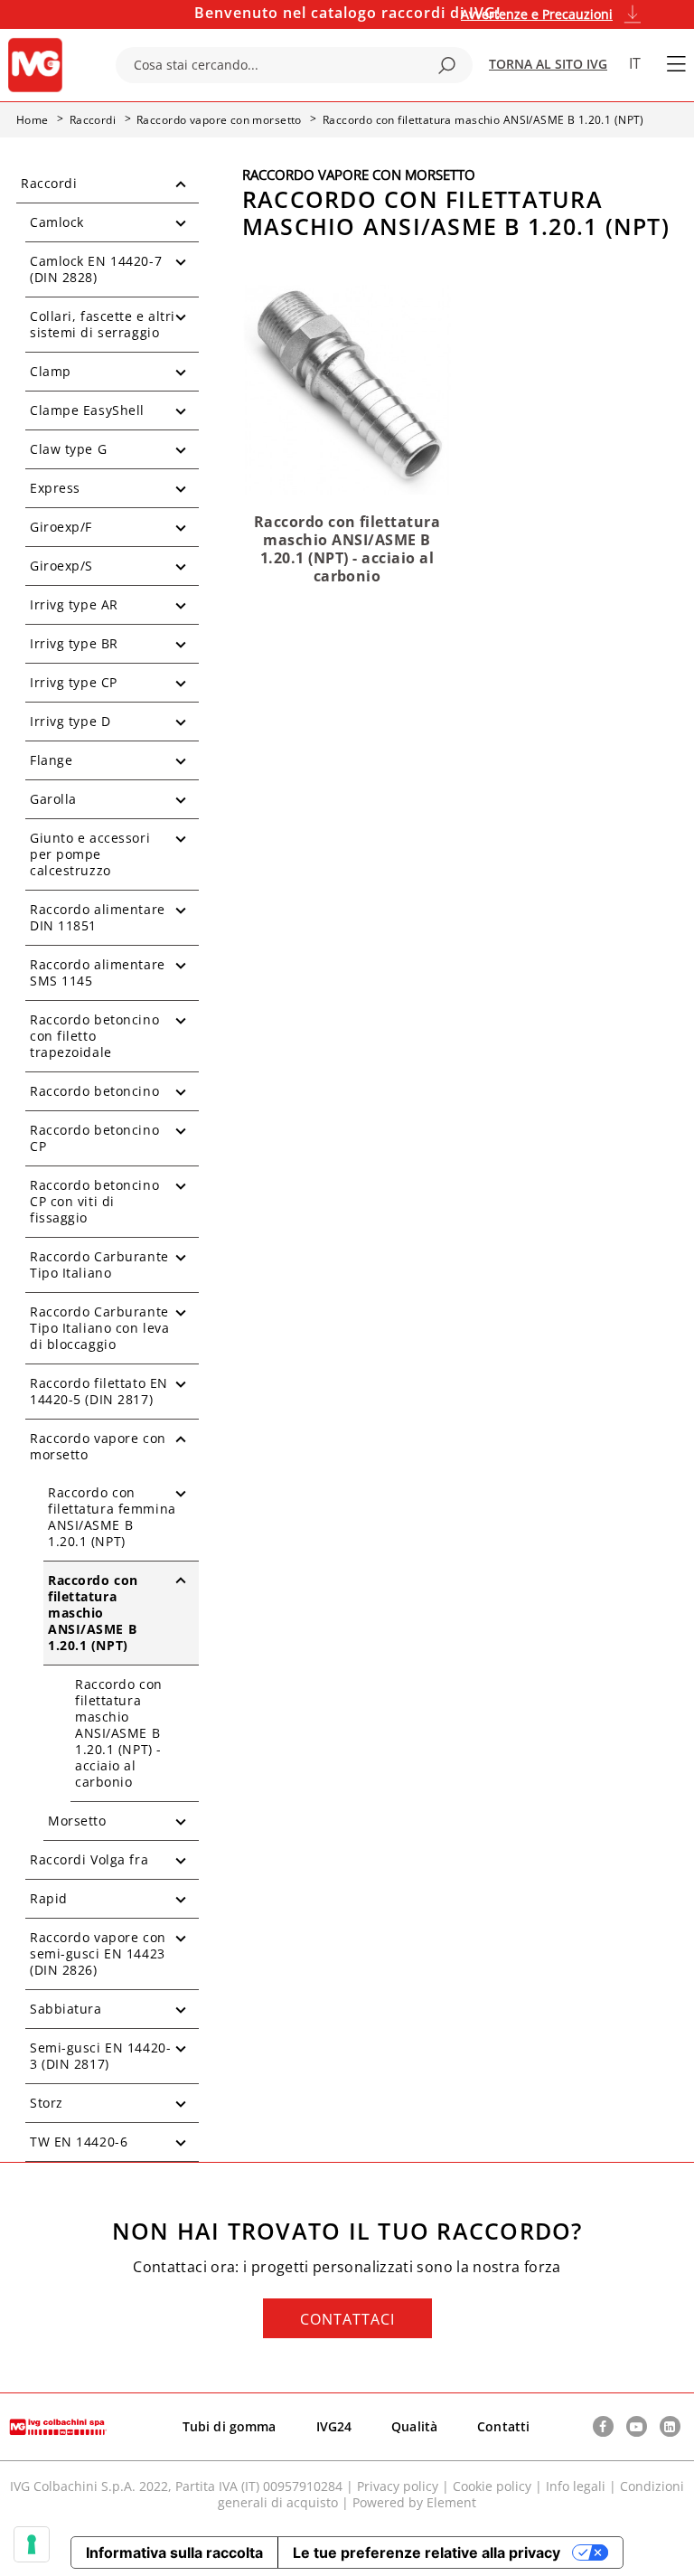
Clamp (51, 371)
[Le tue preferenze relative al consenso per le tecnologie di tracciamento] (32, 2544)
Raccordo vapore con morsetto (98, 1446)
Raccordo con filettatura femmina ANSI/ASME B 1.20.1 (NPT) (112, 1517)
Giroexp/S (61, 566)
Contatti (503, 2426)
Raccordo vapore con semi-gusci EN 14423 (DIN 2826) (98, 1953)
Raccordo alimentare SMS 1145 (98, 972)
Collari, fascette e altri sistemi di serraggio (103, 324)
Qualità (414, 2426)
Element (451, 2502)
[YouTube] (637, 2426)
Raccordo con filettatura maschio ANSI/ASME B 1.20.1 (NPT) (93, 1613)
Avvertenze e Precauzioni (537, 14)
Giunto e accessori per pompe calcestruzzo (90, 854)
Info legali (576, 2486)
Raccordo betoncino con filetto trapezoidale (94, 1036)
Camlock (57, 222)
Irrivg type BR (74, 643)
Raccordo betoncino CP (94, 1138)
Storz (47, 2103)
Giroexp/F (61, 527)
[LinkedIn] (670, 2426)
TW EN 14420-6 (79, 2142)
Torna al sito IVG (548, 64)
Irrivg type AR (74, 604)
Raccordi (49, 183)
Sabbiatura (66, 2009)
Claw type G (68, 449)
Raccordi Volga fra (89, 1859)
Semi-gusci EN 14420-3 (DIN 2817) (100, 2056)
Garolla (53, 799)
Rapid (49, 1898)
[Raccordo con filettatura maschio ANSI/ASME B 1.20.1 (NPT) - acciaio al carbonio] (347, 388)
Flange (51, 760)
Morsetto (77, 1821)
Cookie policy (492, 2486)
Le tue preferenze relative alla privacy (427, 2552)
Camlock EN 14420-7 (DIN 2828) (96, 269)
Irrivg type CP (74, 682)
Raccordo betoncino (94, 1091)
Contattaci (347, 2319)
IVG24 (334, 2426)
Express (55, 488)
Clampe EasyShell (87, 410)
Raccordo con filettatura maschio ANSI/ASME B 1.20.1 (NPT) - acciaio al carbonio (119, 1733)
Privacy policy (398, 2486)
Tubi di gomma (230, 2426)
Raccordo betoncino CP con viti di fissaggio (94, 1201)
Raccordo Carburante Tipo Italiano (99, 1264)
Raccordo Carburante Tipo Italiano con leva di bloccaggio (99, 1328)
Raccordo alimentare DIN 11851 (98, 917)
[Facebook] (603, 2426)
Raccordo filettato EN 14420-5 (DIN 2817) (99, 1391)
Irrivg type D (70, 721)
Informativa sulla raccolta (174, 2552)
